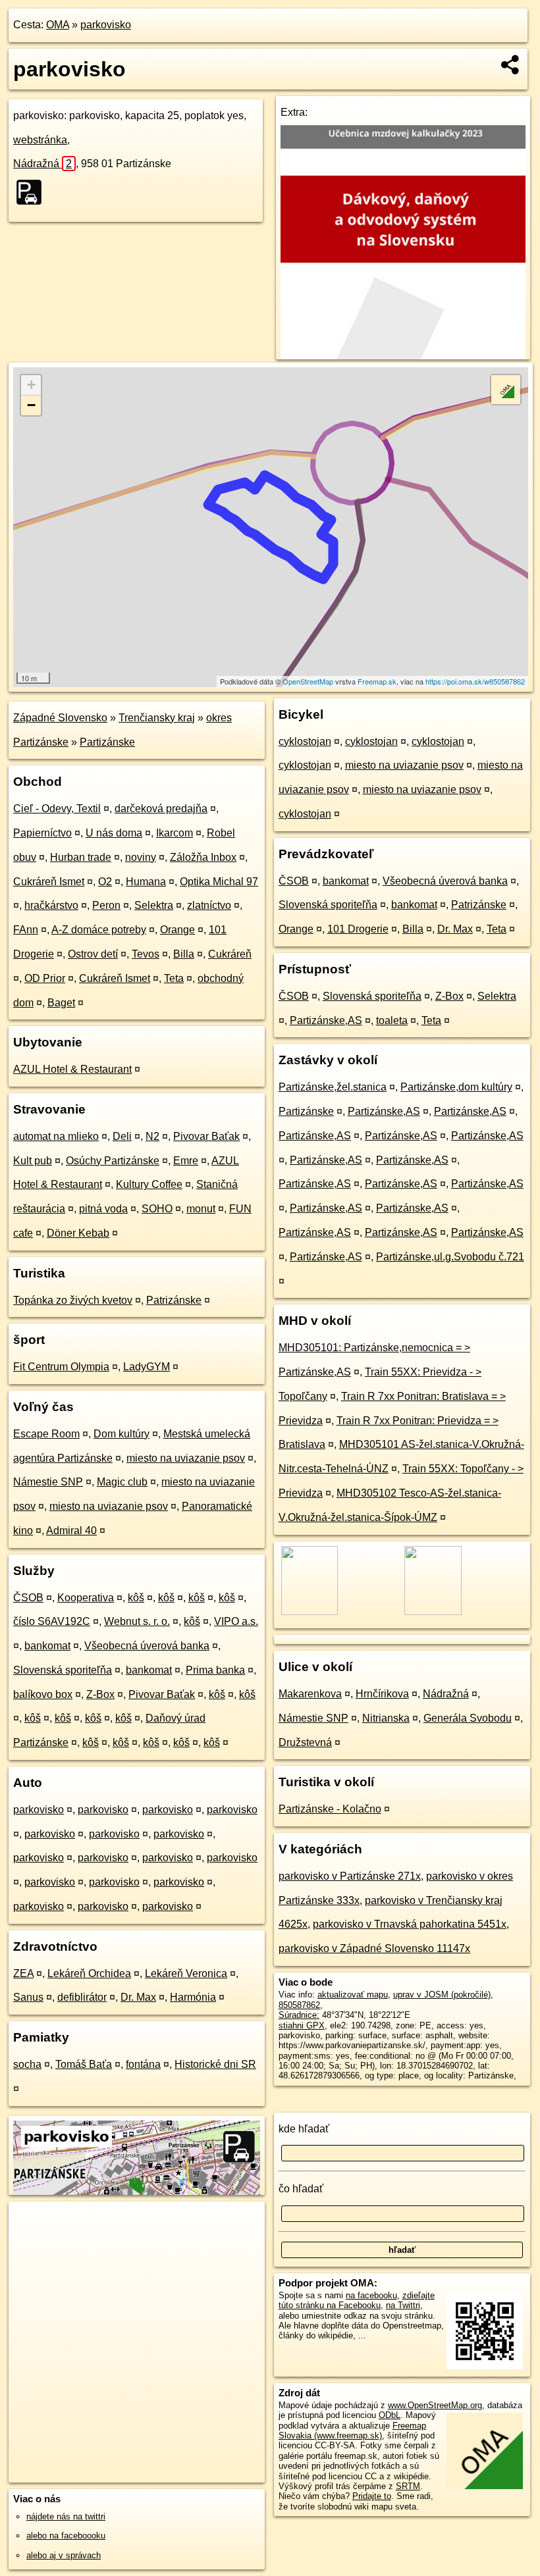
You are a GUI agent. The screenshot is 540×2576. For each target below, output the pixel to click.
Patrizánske (174, 1300)
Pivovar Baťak (206, 1136)
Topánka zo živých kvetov (73, 1300)
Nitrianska (386, 1718)
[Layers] (506, 390)
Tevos (146, 954)
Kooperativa (86, 1598)
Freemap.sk (377, 681)
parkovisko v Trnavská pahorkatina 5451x (410, 1924)
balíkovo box (43, 1694)
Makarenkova (310, 1694)
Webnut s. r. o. (137, 1621)
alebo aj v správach (64, 2555)
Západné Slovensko (60, 718)
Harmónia (193, 1997)
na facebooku (371, 2295)
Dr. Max (138, 1997)
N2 (152, 1136)
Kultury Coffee (149, 1184)
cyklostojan (305, 741)
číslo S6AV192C (52, 1621)
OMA (58, 25)
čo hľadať (301, 2189)
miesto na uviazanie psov (186, 1458)
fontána (143, 2064)
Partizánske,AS (326, 1020)
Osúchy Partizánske (113, 1161)
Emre (186, 1161)
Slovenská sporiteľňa (63, 1670)
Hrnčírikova (382, 1694)
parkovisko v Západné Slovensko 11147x (374, 1948)
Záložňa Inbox (203, 857)
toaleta (392, 1020)
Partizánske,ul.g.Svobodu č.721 (450, 1257)
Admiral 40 (71, 1531)
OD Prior (45, 978)
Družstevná (305, 1742)
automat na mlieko (56, 1136)
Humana (146, 882)
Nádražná (42, 164)
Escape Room (46, 1434)
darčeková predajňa (161, 809)
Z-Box (100, 1694)
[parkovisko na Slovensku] (33, 192)
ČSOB (28, 1598)
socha (27, 2064)
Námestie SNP (48, 1482)
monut (201, 1209)
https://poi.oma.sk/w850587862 (475, 681)
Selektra (154, 905)
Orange (177, 930)
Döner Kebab (78, 1233)
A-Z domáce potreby (99, 930)
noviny (141, 857)
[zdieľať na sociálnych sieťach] (511, 64)
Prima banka (215, 1670)
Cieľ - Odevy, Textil (57, 809)
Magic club (122, 1482)
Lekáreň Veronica (186, 1973)
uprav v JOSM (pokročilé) (442, 1995)
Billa (184, 954)
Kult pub (33, 1161)
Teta (174, 978)
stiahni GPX (302, 2025)
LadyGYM (147, 1367)
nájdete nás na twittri (66, 2516)
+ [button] (31, 385)
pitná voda (103, 1209)
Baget (61, 1003)
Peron (106, 905)
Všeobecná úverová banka (147, 1646)
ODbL (390, 2415)
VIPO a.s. (236, 1621)
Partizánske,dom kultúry (456, 1087)
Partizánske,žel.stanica (333, 1087)
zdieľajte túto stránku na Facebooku (357, 2300)
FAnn (26, 930)
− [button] (31, 405)
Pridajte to (372, 2496)
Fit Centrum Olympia (61, 1367)
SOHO (157, 1209)
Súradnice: (299, 2015)
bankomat (47, 1646)
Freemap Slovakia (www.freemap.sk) (352, 2431)
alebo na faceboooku (66, 2536)
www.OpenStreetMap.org (435, 2405)
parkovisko (106, 25)
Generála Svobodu (468, 1718)
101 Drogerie (358, 929)
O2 (105, 882)
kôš (136, 1598)
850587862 (299, 2005)
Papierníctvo (42, 833)
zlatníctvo (209, 905)
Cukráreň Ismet (49, 882)
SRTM (408, 2486)
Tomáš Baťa (84, 2064)
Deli (122, 1136)
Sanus (28, 1997)
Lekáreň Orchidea (89, 1973)
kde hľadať (304, 2129)
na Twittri (403, 2305)
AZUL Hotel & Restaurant (72, 1069)
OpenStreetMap (308, 681)
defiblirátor (82, 1997)
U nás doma (114, 833)
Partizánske (107, 742)
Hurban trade (81, 857)
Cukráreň (230, 954)
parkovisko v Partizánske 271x (350, 1876)
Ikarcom (175, 833)
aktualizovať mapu (353, 1995)
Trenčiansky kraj (157, 718)
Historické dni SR (215, 2064)
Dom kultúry (121, 1434)
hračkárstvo (51, 905)
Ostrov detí (93, 954)
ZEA (23, 1973)
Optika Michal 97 (219, 882)
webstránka (40, 140)
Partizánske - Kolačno (330, 1809)
